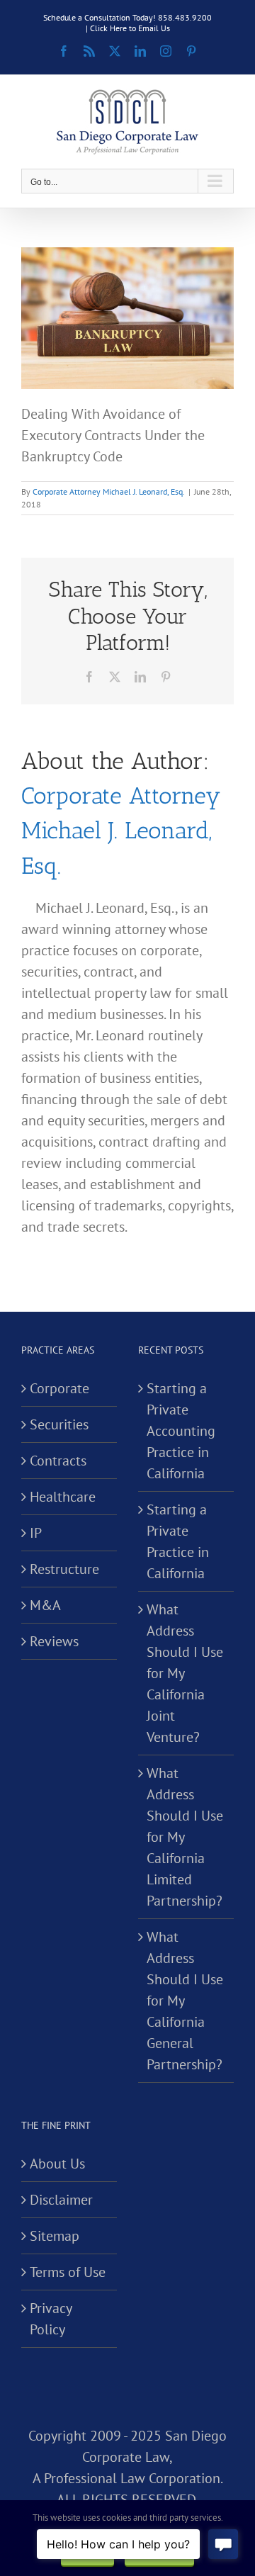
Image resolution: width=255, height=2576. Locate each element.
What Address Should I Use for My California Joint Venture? (185, 1673)
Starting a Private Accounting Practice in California (181, 1431)
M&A (45, 1605)
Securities (59, 1424)
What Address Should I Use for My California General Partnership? (185, 2001)
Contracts (58, 1461)
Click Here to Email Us (130, 28)
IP (36, 1533)
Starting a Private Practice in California (178, 1541)
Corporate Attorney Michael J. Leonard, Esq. (109, 491)
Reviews (54, 1641)
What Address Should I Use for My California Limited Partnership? (185, 1837)
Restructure (64, 1569)
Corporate (59, 1388)
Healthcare (63, 1497)
